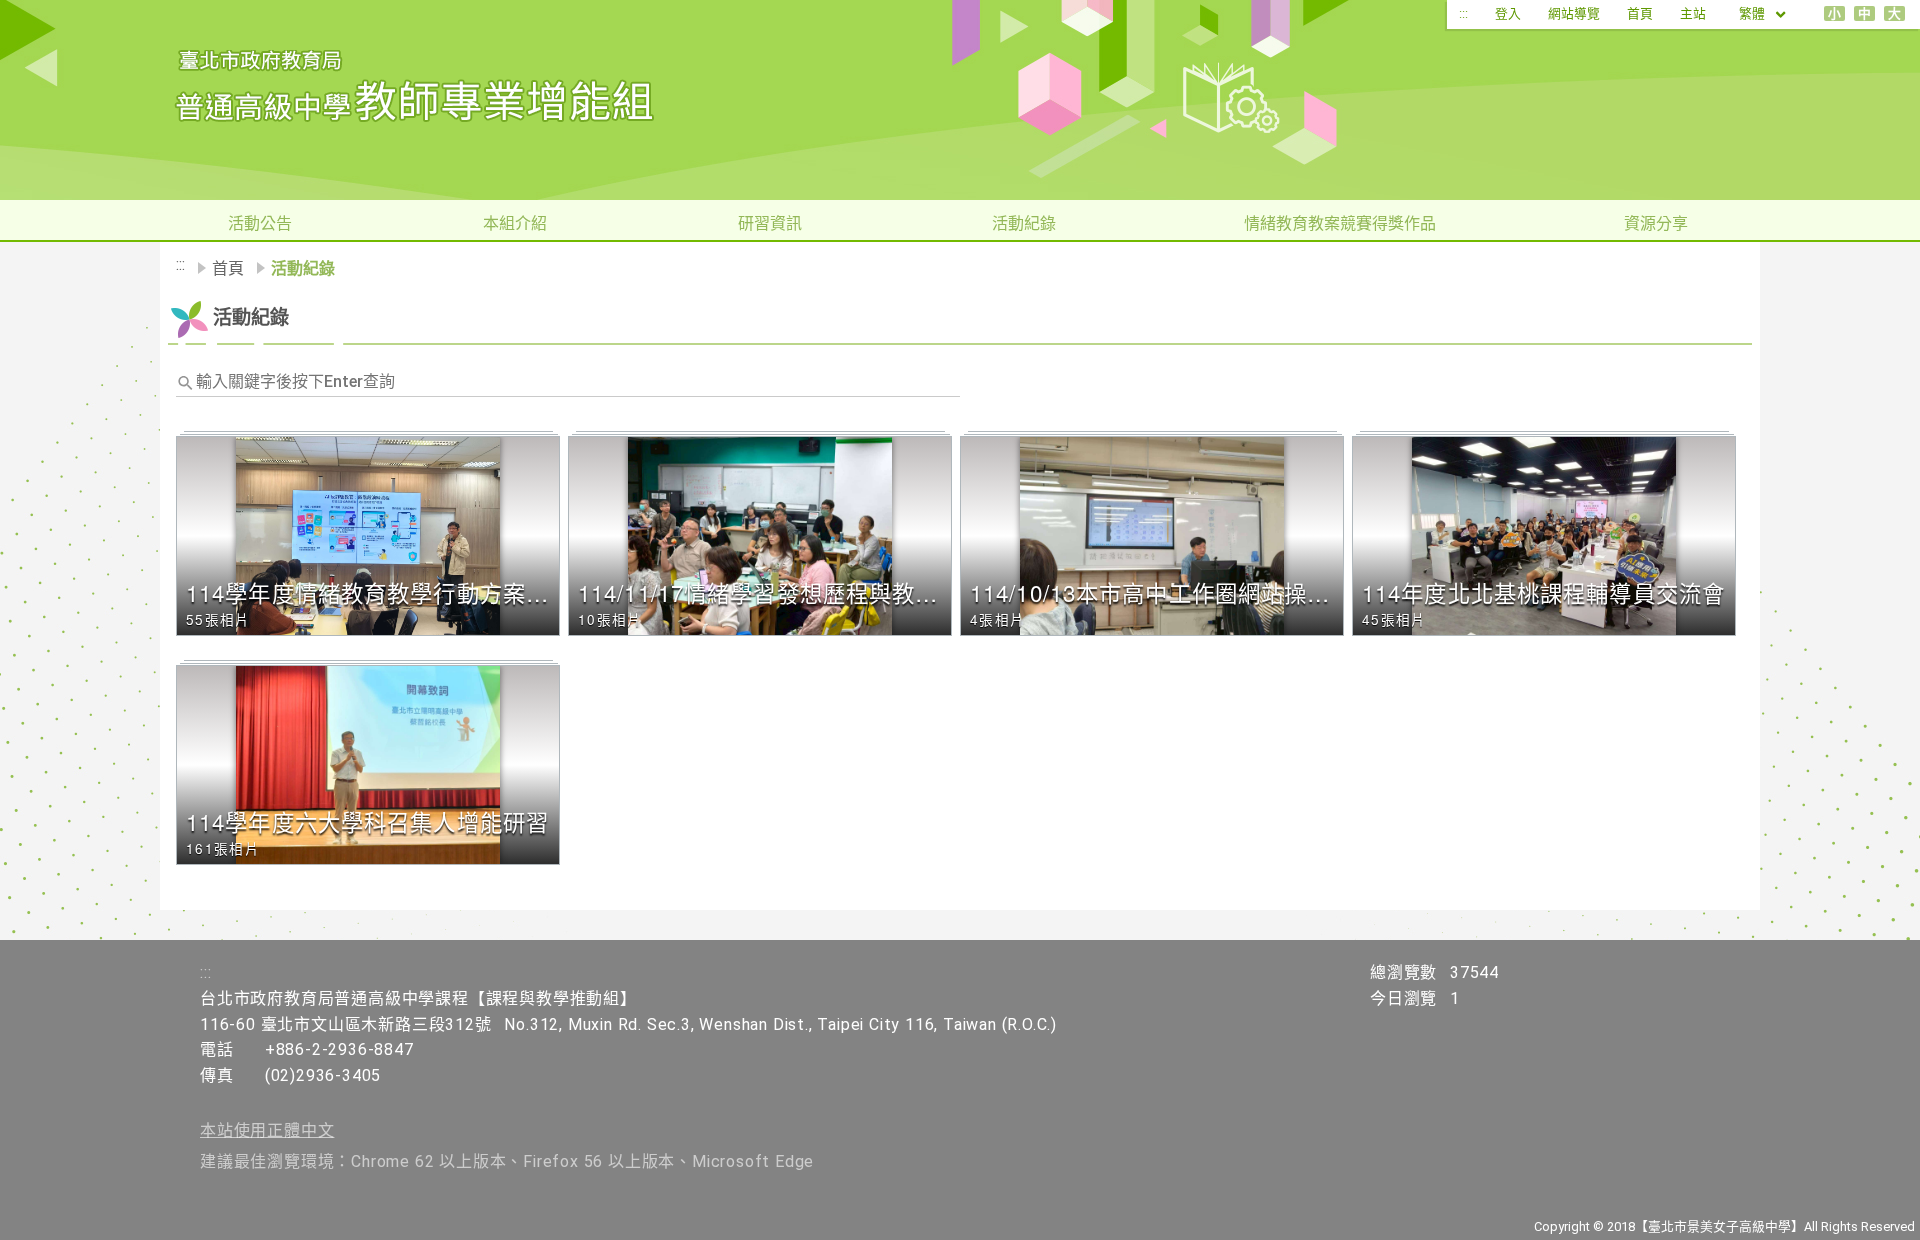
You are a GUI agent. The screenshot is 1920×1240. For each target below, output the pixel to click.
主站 (1693, 13)
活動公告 (260, 223)
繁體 (1753, 13)
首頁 (1640, 13)
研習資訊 (770, 223)
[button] (372, 536)
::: (1463, 13)
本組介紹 (515, 223)
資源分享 (1656, 223)
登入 (1508, 13)
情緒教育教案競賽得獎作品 (1340, 223)
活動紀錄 (1024, 223)
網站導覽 (1574, 13)
